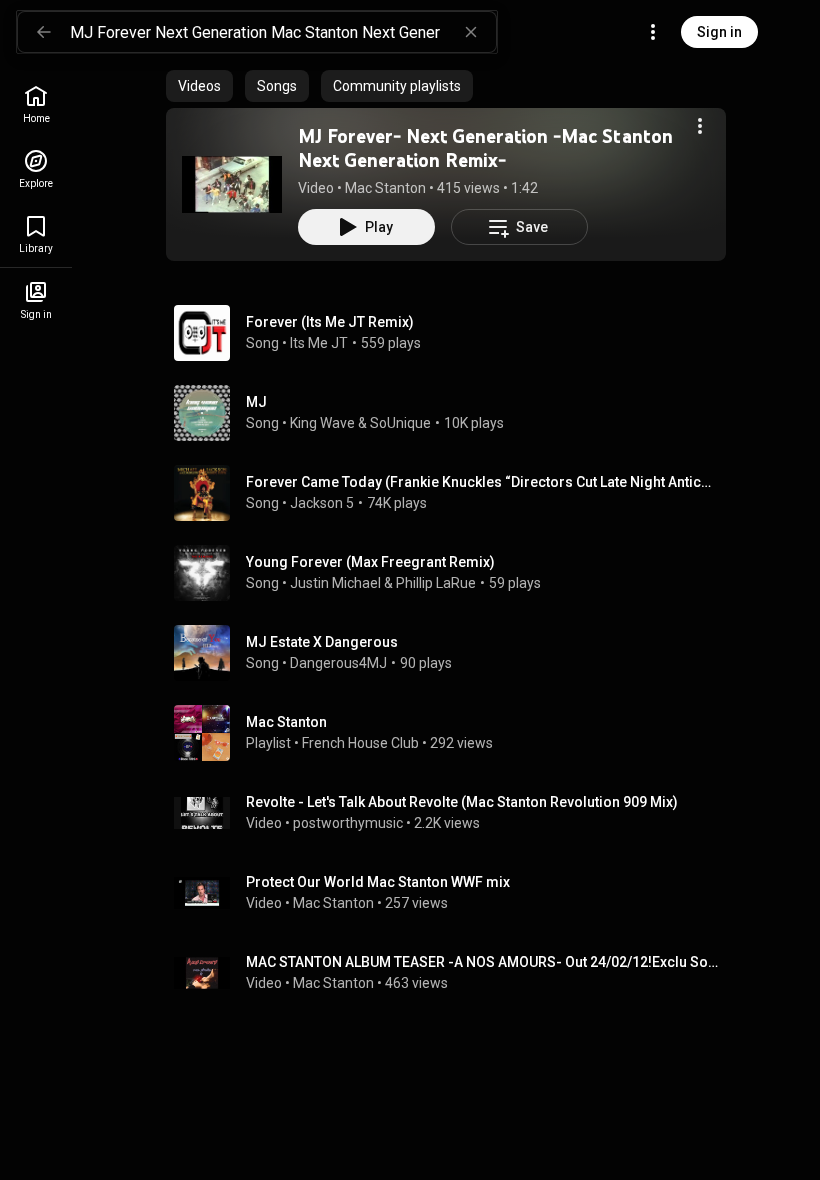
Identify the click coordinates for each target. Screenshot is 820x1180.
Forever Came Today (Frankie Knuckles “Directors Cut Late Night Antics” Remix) (482, 482)
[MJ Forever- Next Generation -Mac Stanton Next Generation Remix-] (232, 184)
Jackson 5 (322, 503)
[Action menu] (700, 126)
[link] (36, 104)
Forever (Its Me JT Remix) (330, 322)
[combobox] (283, 32)
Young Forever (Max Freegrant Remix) (370, 562)
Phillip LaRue (436, 583)
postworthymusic (348, 823)
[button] (232, 184)
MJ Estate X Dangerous (322, 642)
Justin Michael (335, 583)
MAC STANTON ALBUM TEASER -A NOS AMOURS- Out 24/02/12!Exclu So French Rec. (482, 962)
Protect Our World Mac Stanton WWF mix (378, 882)
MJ (256, 402)
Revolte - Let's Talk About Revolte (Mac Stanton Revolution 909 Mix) (462, 802)
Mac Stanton (385, 188)
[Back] (44, 32)
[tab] (199, 86)
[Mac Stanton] (454, 733)
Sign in (719, 32)
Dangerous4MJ (338, 663)
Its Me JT (319, 343)
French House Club (360, 743)
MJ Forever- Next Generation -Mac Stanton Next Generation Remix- (485, 148)
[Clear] (471, 32)
